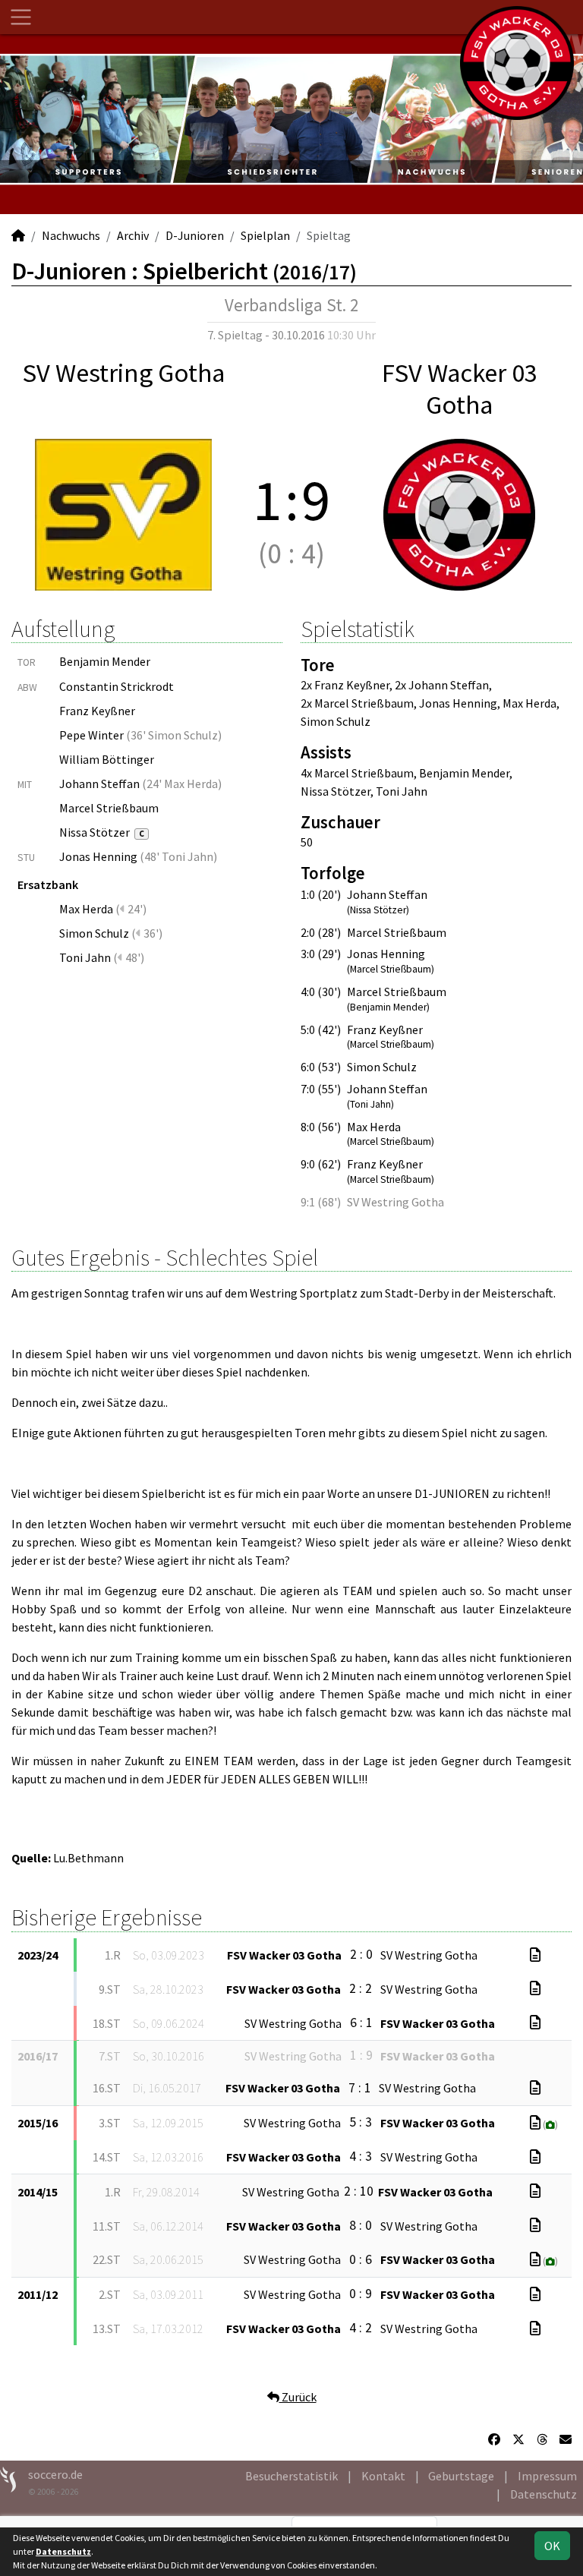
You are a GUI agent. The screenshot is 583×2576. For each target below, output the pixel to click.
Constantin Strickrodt (117, 686)
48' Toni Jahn (179, 856)
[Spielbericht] (535, 1955)
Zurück (298, 2397)
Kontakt (383, 2476)
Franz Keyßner (97, 711)
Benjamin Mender (105, 661)
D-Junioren (195, 235)
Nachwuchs (71, 235)
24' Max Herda (182, 784)
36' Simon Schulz (174, 735)
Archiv (133, 235)
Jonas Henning (98, 856)
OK (552, 2546)
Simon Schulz (94, 933)
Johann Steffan (99, 784)
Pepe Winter (91, 735)
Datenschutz (544, 2494)
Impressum (547, 2476)
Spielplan (265, 235)
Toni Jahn (85, 957)
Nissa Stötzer (102, 832)
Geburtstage (461, 2476)
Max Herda (86, 909)
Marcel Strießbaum (109, 808)
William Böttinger (107, 759)
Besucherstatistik (291, 2476)
